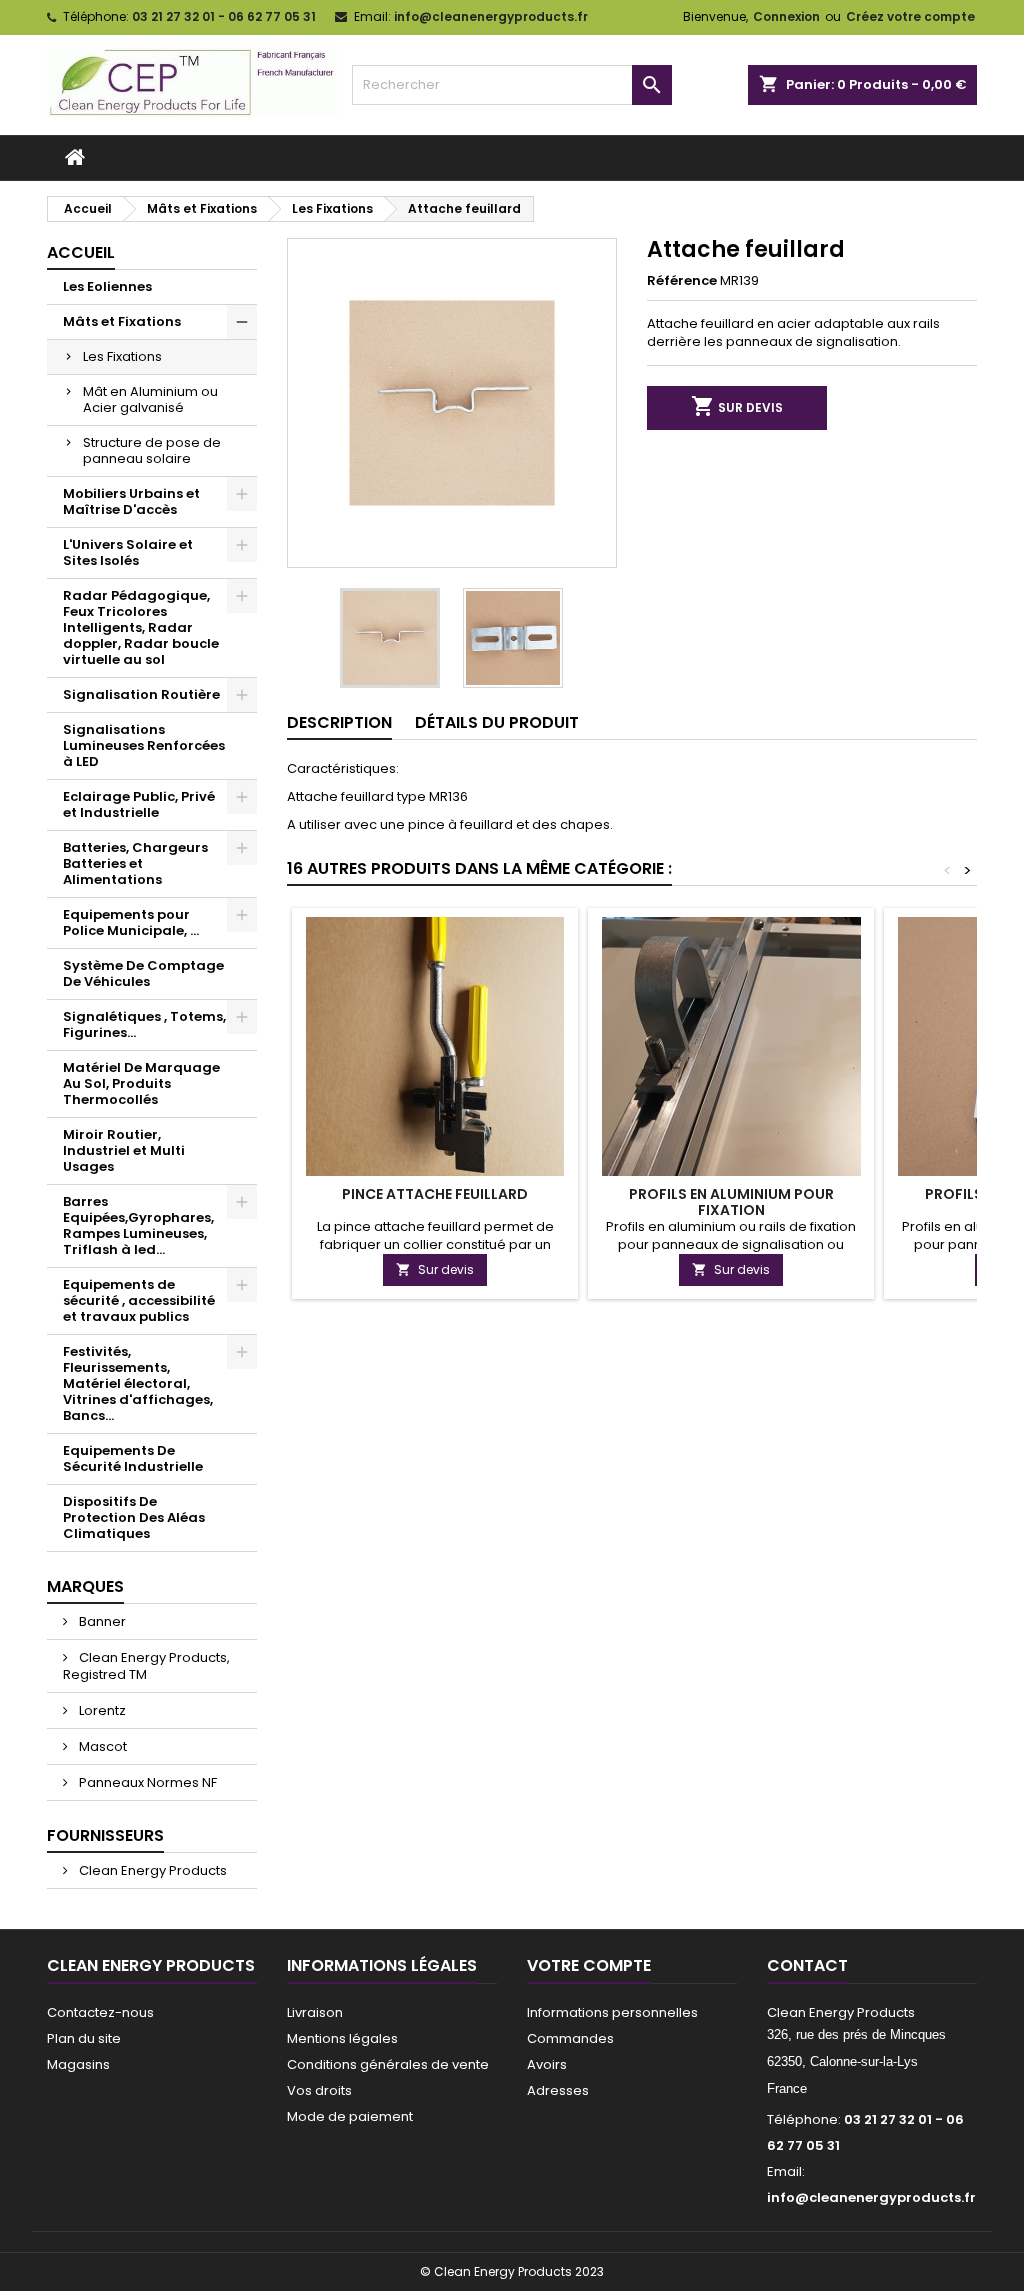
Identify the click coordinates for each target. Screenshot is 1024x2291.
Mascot (101, 1746)
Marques (85, 1586)
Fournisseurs (105, 1835)
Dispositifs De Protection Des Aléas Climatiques (134, 1517)
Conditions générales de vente (388, 2064)
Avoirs (547, 2064)
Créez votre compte (910, 16)
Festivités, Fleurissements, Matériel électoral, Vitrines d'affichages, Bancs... (138, 1383)
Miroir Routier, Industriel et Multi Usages (124, 1150)
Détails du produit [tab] (497, 722)
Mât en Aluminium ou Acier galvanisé (150, 399)
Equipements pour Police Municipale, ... (131, 922)
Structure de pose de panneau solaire (152, 450)
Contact (807, 1965)
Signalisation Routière (141, 694)
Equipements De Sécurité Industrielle (133, 1458)
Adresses (558, 2090)
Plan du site (84, 2038)
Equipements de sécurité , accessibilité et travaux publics (139, 1300)
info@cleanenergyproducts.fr (491, 16)
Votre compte (589, 1965)
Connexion (786, 16)
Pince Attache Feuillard (435, 1194)
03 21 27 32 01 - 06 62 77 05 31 (224, 16)
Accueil (81, 252)
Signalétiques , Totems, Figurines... (144, 1024)
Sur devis (737, 406)
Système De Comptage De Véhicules (143, 973)
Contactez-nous (100, 2012)
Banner (101, 1621)
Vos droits (319, 2090)
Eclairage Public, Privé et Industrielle (139, 804)
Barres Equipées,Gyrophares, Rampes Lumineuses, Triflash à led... (138, 1225)
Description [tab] (339, 722)
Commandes (570, 2038)
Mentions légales (342, 2038)
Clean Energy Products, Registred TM (146, 1666)
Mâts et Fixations (122, 321)
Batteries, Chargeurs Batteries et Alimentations (135, 863)
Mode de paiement (350, 2116)
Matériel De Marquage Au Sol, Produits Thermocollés (141, 1083)
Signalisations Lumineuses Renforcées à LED (144, 745)
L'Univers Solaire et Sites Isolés (128, 552)
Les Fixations (122, 356)
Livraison (315, 2012)
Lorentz (101, 1710)
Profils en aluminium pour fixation (731, 1202)
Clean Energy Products (151, 1870)
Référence (682, 281)
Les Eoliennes (107, 286)
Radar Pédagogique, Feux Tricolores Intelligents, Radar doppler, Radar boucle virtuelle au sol (141, 627)
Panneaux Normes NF (146, 1782)
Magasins (78, 2064)
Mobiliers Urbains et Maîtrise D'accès (131, 501)
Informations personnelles (612, 2012)
